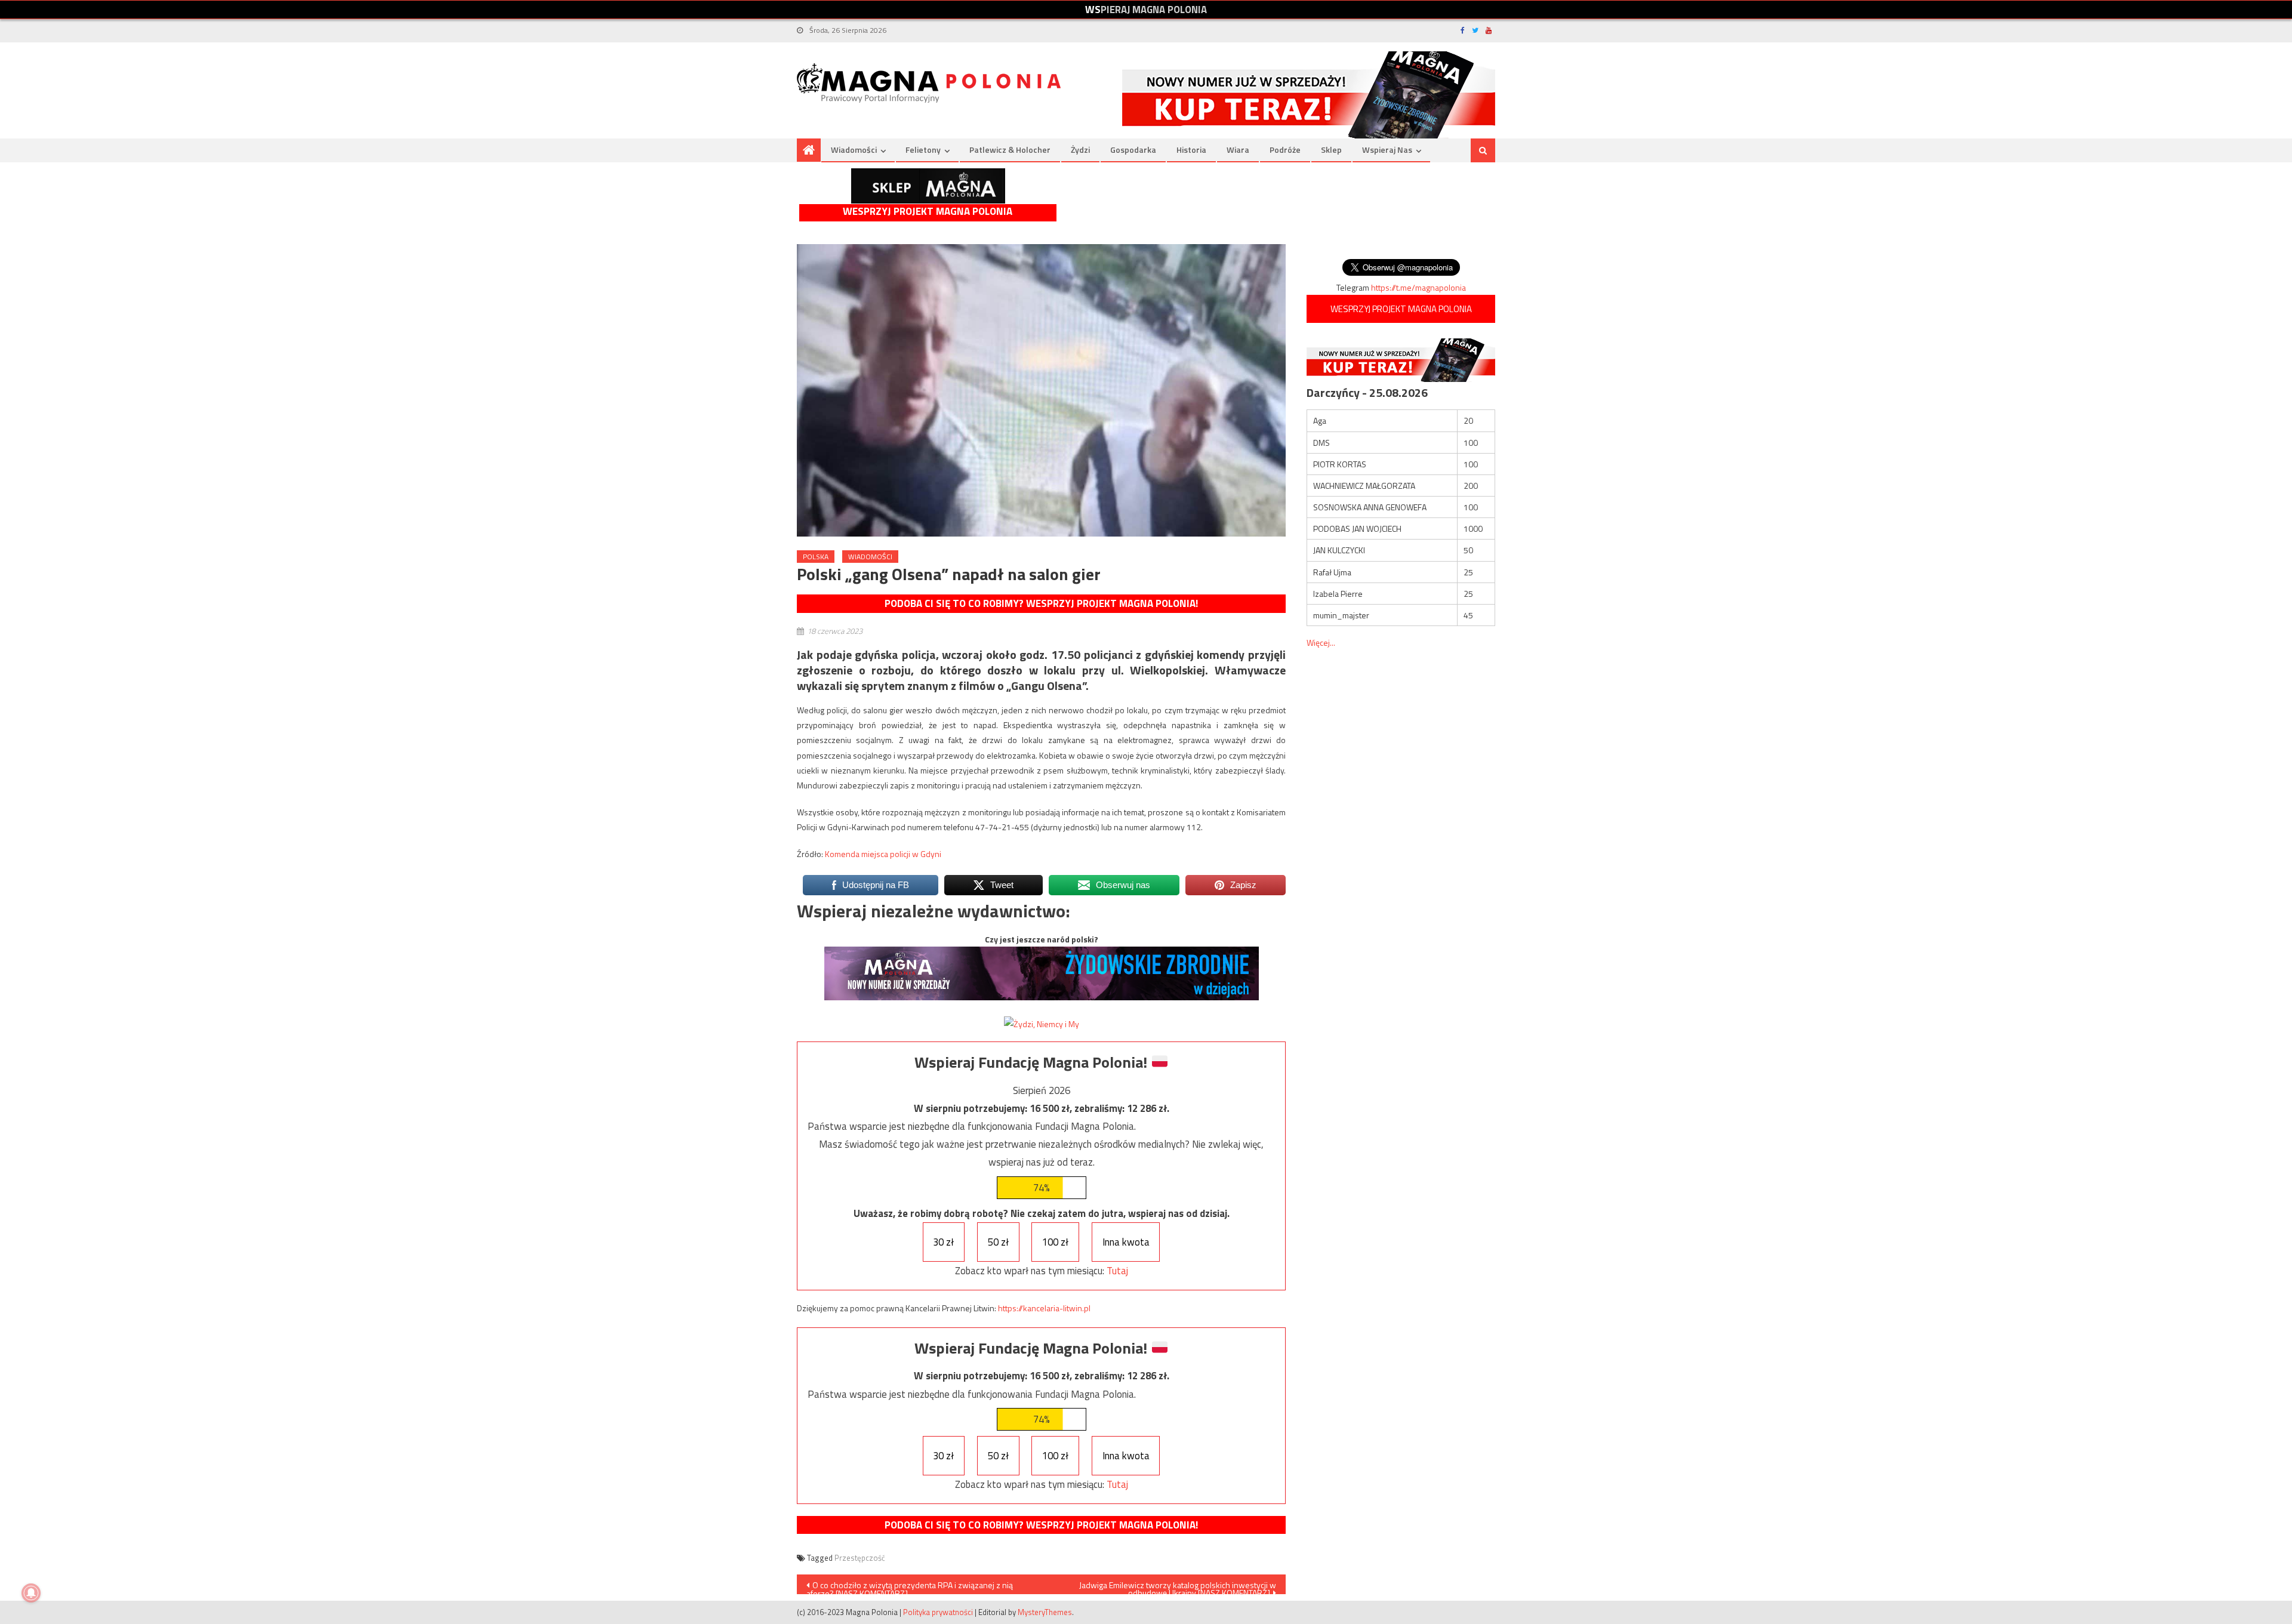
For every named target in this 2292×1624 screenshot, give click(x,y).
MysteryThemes (1045, 1612)
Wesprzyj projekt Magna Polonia (928, 212)
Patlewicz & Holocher (1010, 150)
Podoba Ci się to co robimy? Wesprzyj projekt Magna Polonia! (1041, 603)
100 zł (1055, 1242)
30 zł (943, 1242)
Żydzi (1080, 150)
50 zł (998, 1242)
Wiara (1238, 150)
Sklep (1331, 150)
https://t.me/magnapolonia (1418, 287)
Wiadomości (854, 150)
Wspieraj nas (1387, 150)
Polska (816, 557)
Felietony (923, 150)
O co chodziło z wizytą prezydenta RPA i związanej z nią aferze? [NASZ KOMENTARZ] (910, 1586)
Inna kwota (1126, 1242)
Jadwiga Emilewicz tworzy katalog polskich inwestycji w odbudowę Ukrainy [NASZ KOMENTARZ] (1178, 1586)
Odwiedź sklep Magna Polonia (928, 186)
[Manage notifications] (31, 1593)
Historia (1191, 150)
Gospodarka (1133, 150)
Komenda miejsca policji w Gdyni (883, 854)
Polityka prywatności (938, 1612)
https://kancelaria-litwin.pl (1044, 1308)
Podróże (1285, 150)
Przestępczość (860, 1558)
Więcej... (1321, 642)
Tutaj (1117, 1271)
